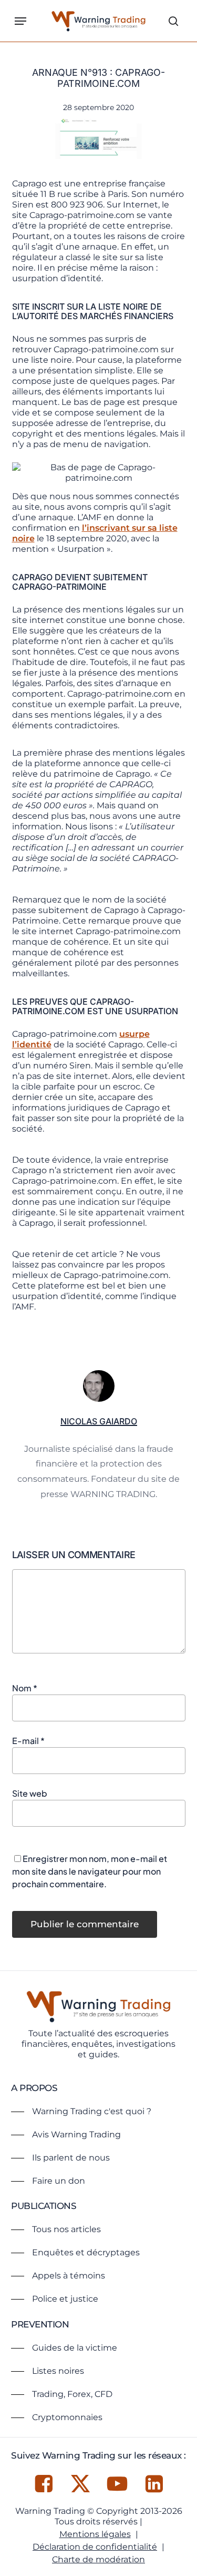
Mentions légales (95, 2534)
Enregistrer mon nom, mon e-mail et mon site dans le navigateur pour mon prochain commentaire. (90, 1871)
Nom (25, 1688)
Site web (30, 1793)
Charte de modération (98, 2559)
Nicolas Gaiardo (99, 1421)
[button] (20, 21)
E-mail (28, 1741)
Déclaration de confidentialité (95, 2547)
